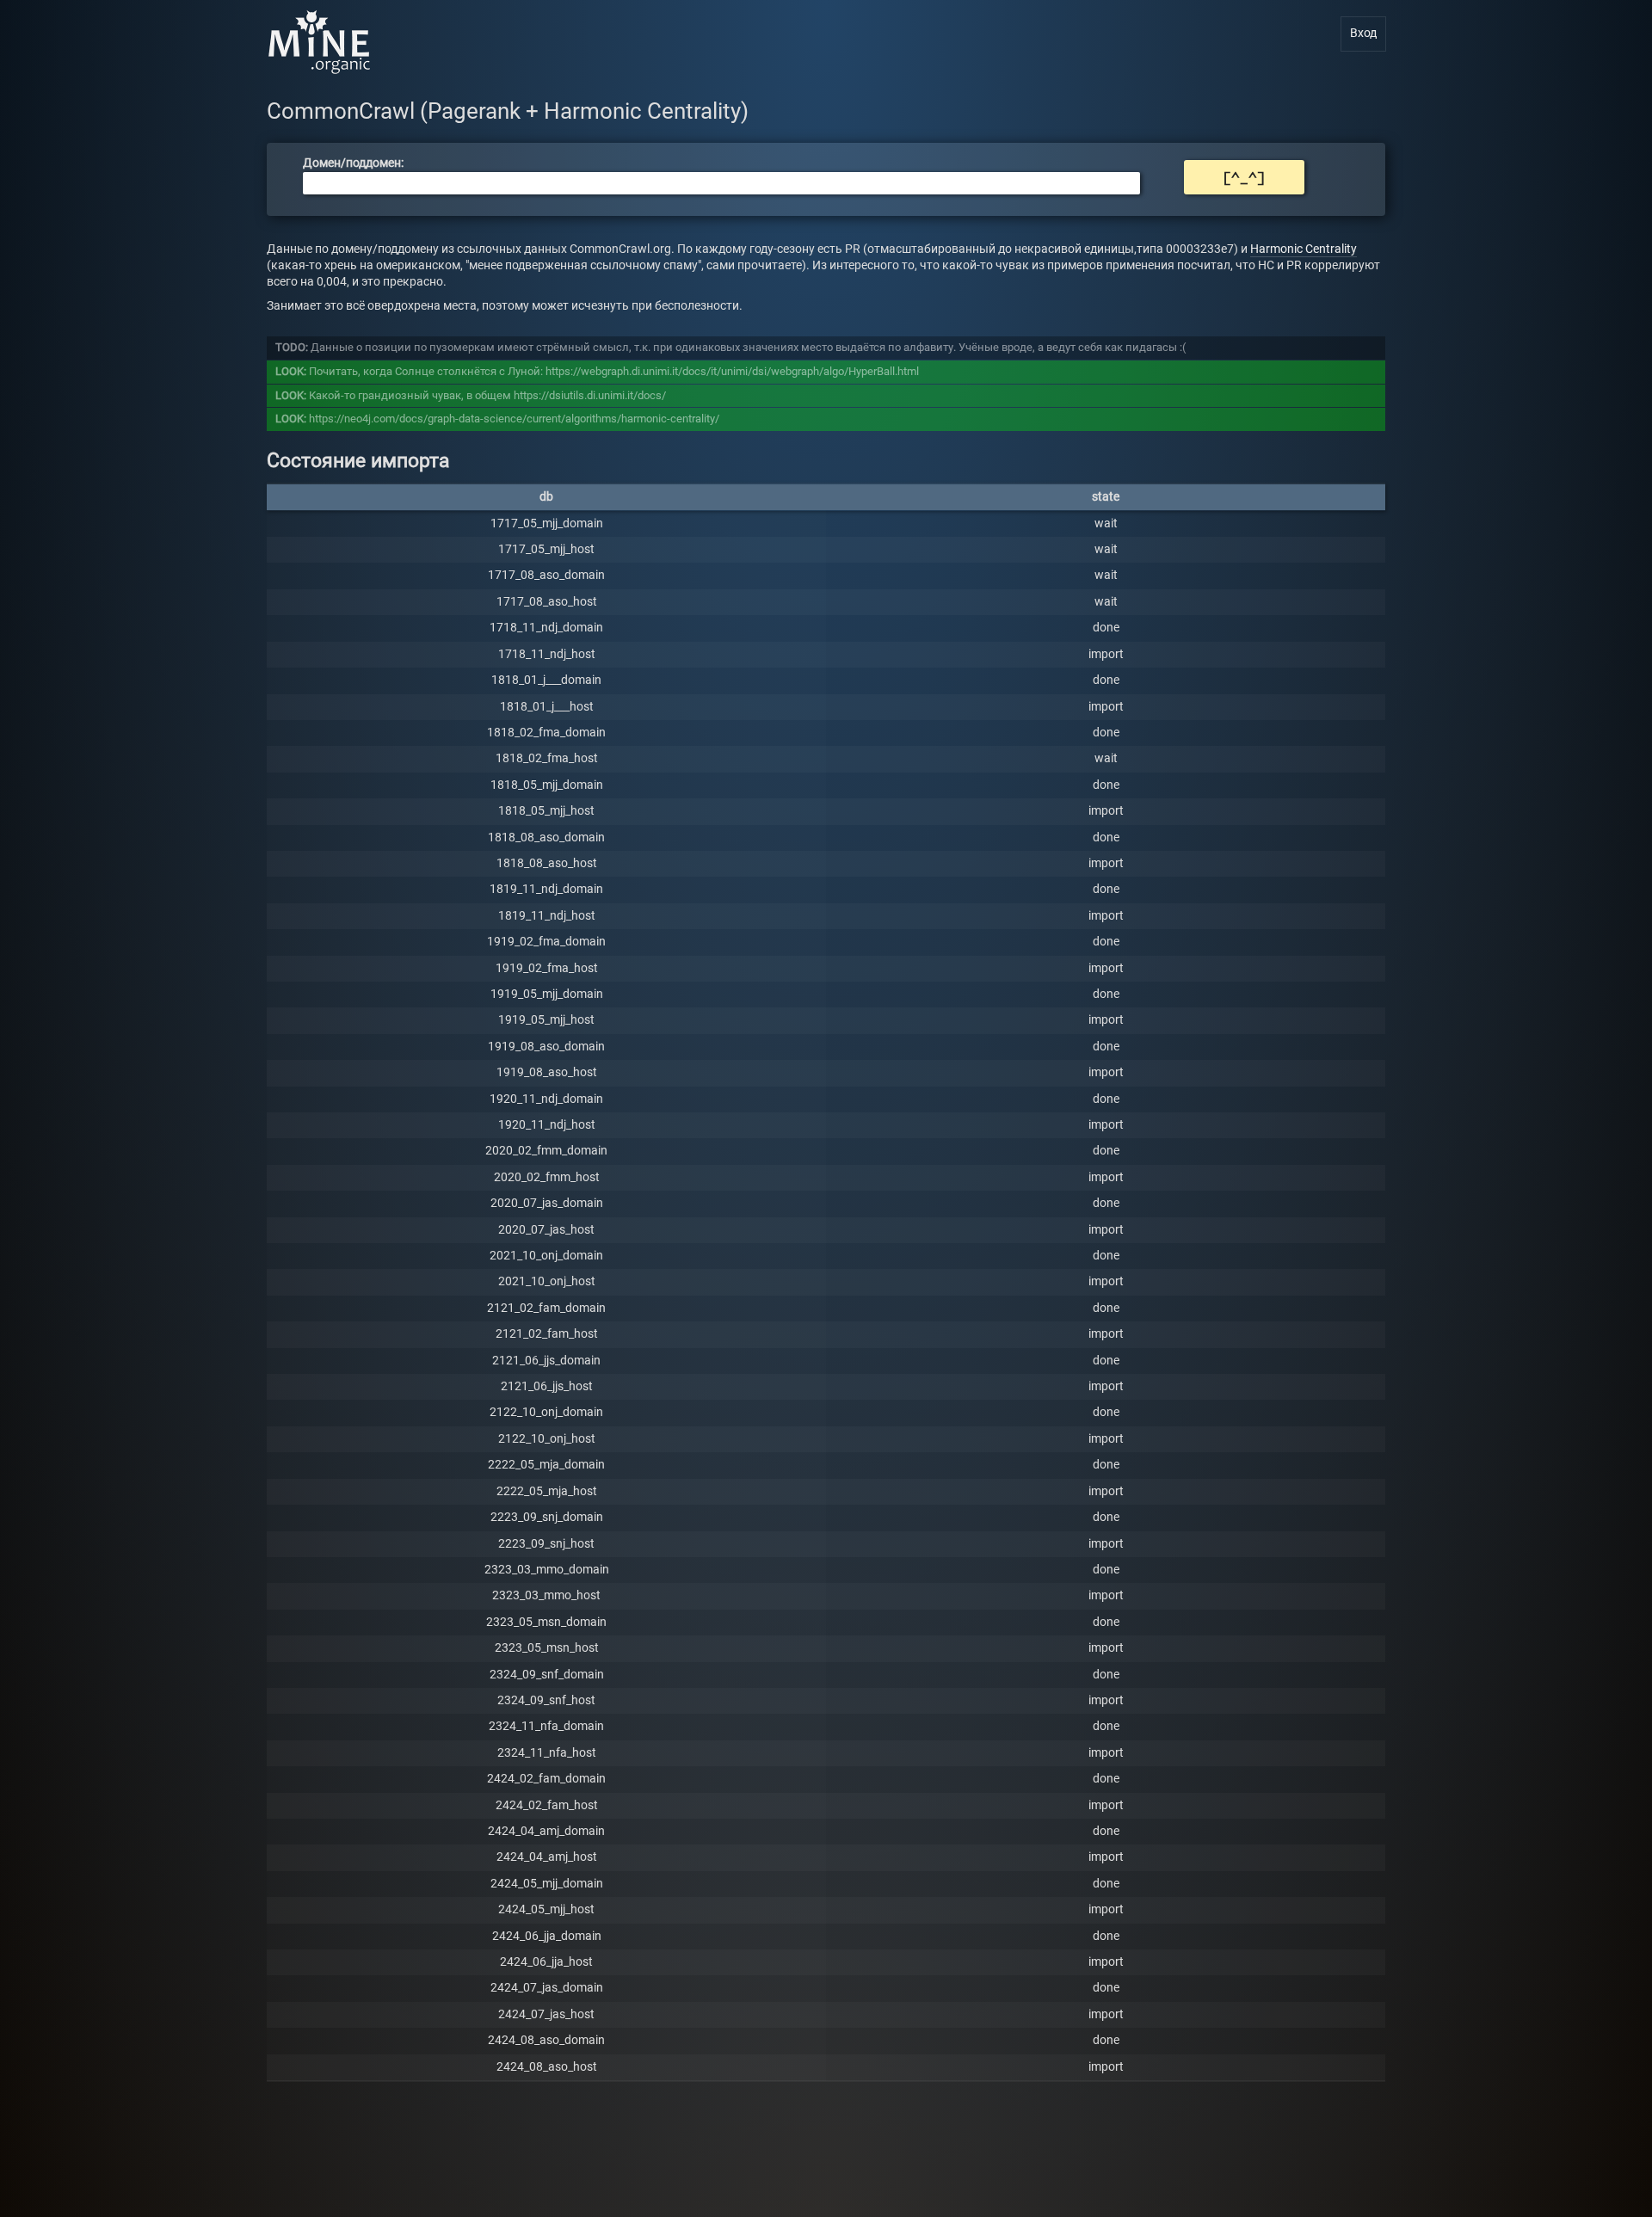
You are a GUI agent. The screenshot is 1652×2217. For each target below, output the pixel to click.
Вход (1363, 33)
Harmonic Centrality (1304, 249)
